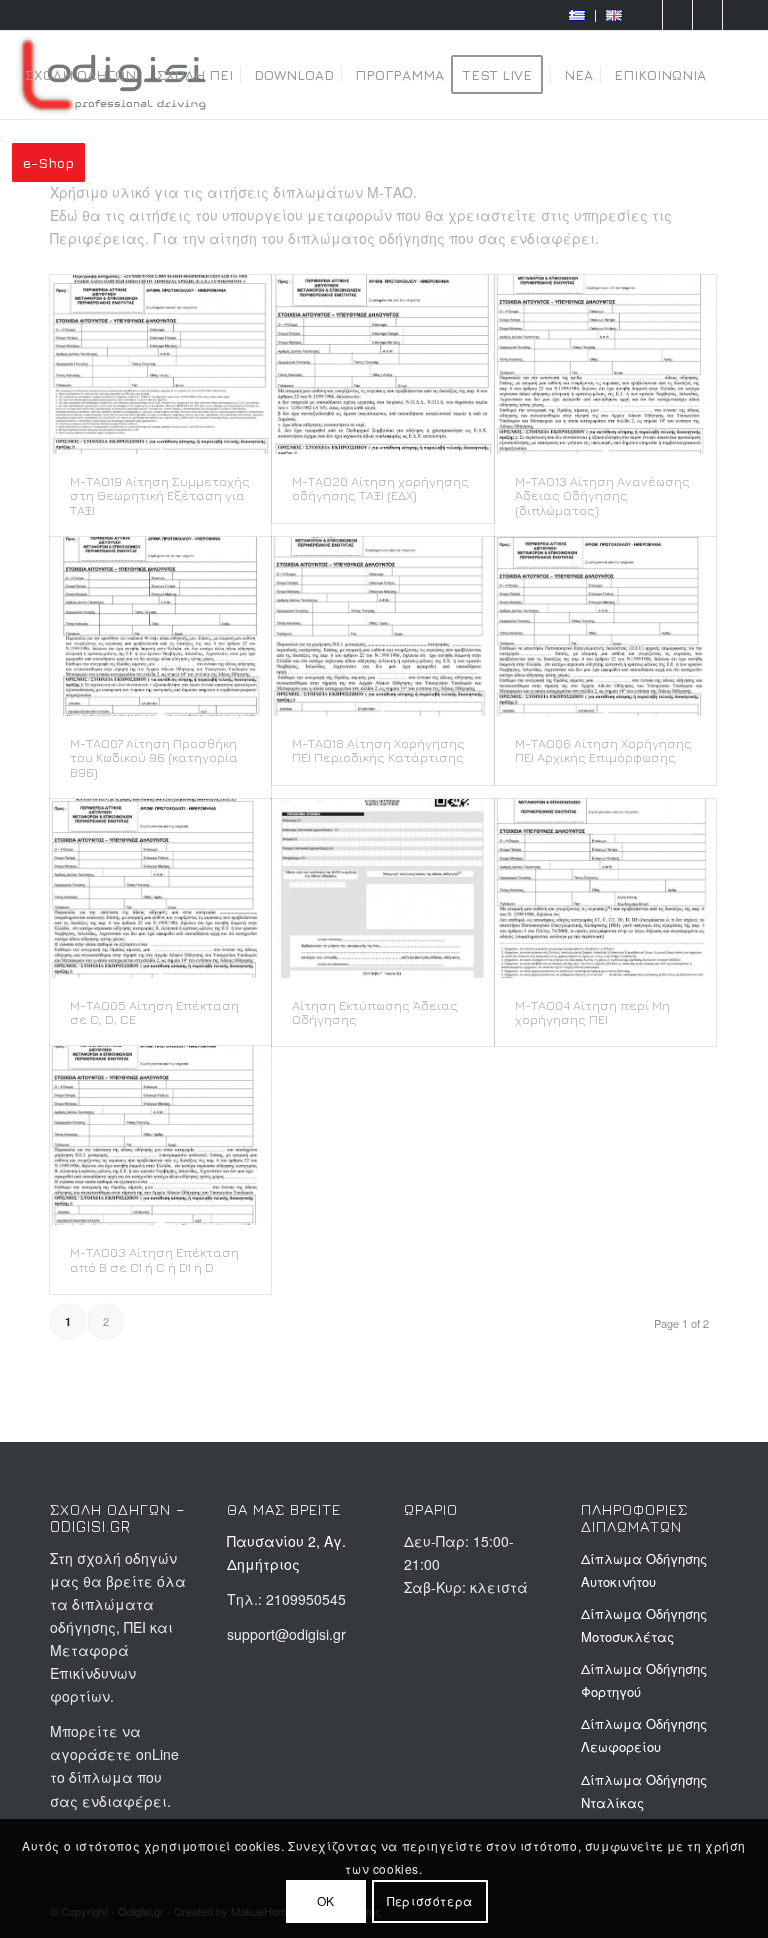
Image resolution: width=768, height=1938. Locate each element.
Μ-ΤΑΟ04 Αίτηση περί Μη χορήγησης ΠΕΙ (592, 1012)
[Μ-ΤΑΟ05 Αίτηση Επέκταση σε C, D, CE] (160, 888)
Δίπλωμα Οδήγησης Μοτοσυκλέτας (644, 1625)
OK (326, 1900)
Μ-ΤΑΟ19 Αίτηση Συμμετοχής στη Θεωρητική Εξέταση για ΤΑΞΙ (160, 495)
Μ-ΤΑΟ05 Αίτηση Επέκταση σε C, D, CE (154, 1012)
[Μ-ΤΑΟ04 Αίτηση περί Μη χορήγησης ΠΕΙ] (605, 888)
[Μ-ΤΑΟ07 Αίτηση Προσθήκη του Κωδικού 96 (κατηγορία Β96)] (160, 626)
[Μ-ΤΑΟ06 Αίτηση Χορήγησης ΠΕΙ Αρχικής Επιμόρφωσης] (605, 626)
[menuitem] (577, 16)
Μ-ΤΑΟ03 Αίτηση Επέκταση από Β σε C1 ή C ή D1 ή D (154, 1259)
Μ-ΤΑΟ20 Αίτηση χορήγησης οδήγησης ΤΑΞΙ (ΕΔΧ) (380, 488)
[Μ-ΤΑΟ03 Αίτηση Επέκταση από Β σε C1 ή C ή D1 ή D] (160, 1135)
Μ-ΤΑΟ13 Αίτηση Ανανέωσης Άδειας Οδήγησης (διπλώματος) (602, 495)
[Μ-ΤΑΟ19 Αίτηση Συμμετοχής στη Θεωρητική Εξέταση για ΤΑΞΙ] (160, 364)
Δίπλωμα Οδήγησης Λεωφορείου (644, 1735)
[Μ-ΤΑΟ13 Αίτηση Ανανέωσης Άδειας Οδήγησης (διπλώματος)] (605, 364)
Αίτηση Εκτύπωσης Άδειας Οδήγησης (375, 1012)
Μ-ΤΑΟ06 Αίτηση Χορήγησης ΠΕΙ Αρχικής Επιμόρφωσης (603, 750)
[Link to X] (738, 15)
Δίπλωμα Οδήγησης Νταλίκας (644, 1791)
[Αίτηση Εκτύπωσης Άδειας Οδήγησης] (382, 888)
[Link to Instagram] (707, 15)
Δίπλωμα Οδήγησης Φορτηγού (644, 1680)
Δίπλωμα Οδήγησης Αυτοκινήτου (644, 1570)
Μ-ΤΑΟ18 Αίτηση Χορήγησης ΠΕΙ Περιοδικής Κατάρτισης (378, 750)
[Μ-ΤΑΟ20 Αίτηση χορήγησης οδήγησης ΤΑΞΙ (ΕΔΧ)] (382, 364)
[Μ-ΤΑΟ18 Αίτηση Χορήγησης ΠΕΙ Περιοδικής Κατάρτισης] (382, 626)
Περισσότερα (430, 1900)
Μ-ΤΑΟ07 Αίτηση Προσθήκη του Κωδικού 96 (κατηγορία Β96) (154, 757)
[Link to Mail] (647, 15)
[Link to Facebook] (677, 15)
